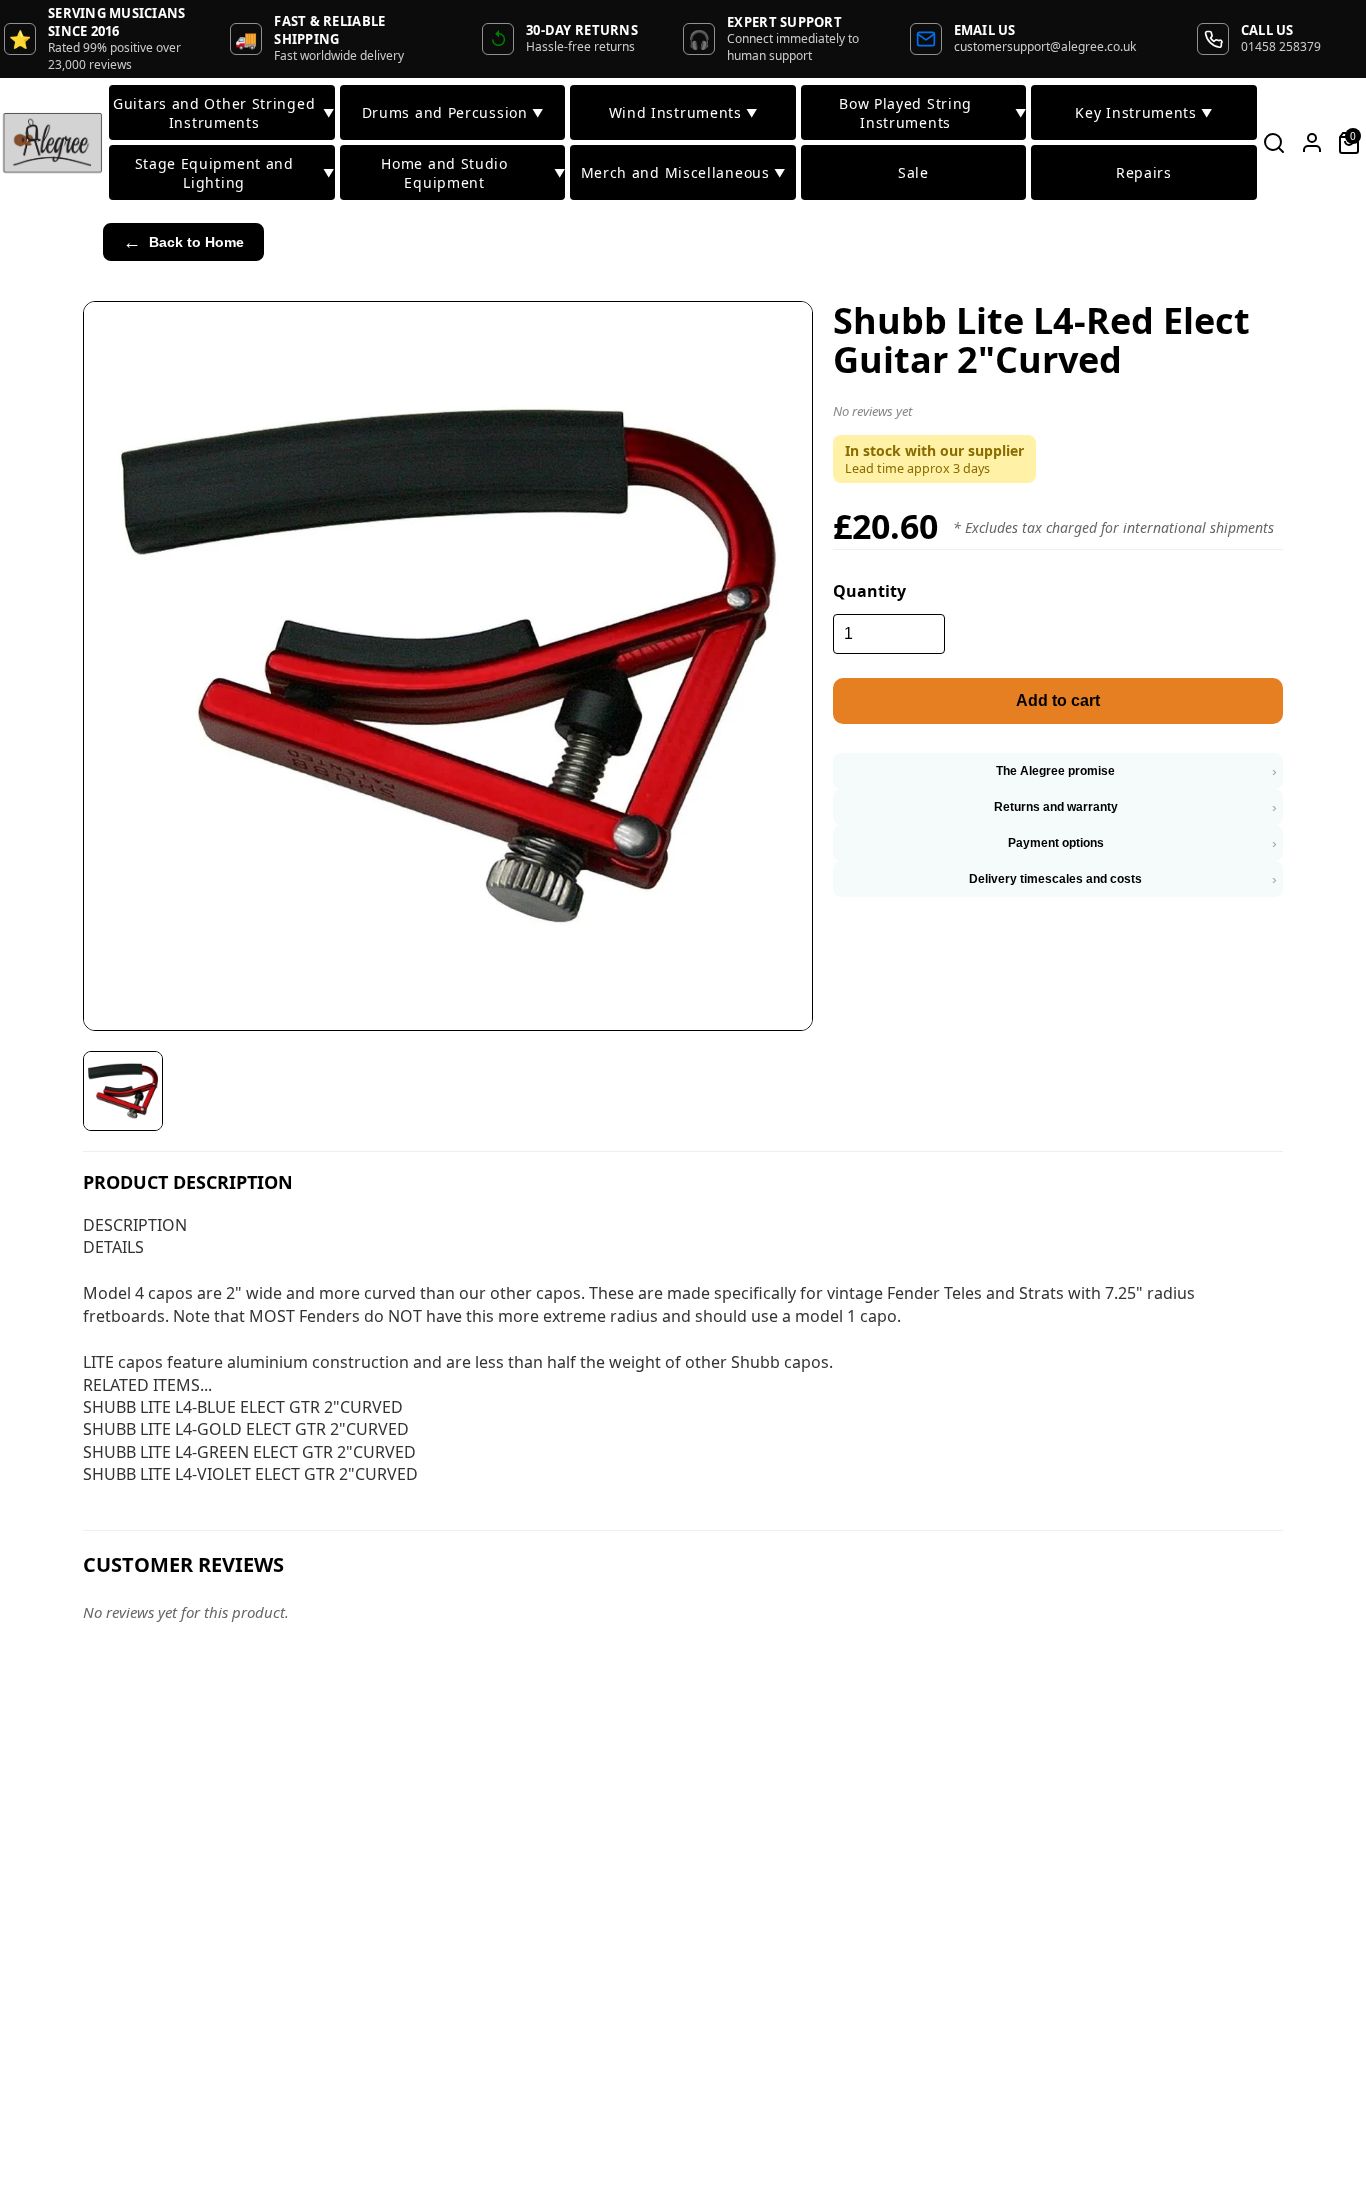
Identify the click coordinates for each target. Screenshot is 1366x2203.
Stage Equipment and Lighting (234, 173)
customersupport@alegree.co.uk (1045, 46)
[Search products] (1274, 143)
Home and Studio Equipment (473, 173)
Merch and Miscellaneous (683, 172)
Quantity (869, 591)
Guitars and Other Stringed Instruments (223, 113)
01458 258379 (1281, 46)
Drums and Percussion (453, 112)
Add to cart (1058, 700)
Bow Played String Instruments (932, 113)
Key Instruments (1143, 112)
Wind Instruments (683, 112)
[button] (1058, 415)
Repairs (1144, 172)
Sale (913, 172)
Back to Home (183, 242)
